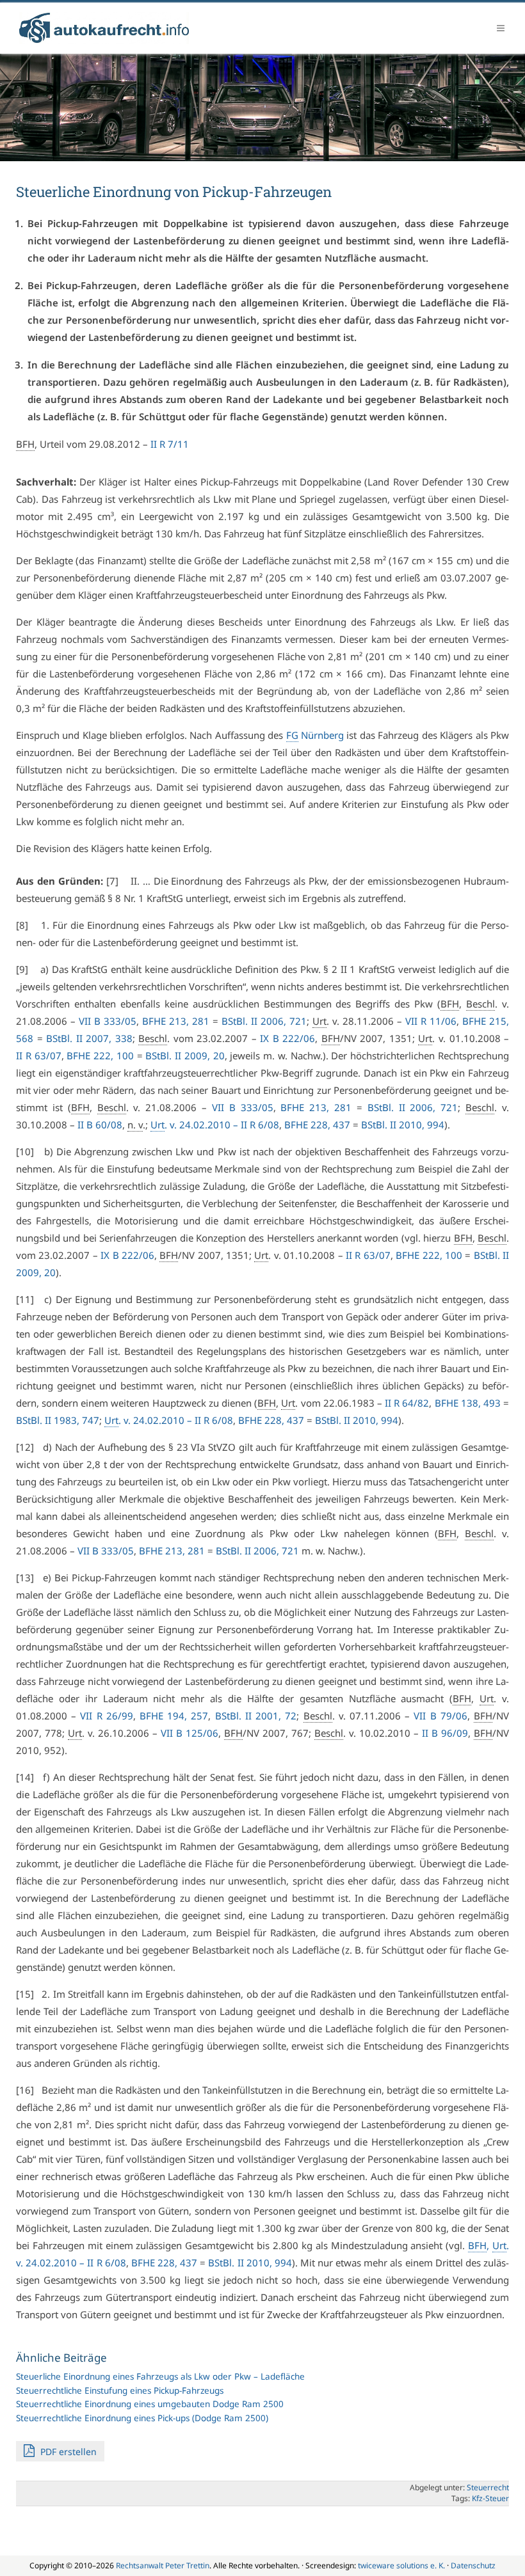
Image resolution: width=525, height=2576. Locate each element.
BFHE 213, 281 (176, 1021)
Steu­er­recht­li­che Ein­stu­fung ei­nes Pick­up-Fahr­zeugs (120, 2390)
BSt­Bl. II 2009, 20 (185, 1055)
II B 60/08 (100, 1125)
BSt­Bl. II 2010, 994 (403, 1125)
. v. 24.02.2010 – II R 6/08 (215, 1125)
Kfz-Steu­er (490, 2498)
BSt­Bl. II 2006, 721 (264, 1021)
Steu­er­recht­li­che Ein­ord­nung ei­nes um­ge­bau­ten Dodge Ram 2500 (150, 2404)
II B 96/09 (445, 1733)
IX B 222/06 (287, 1038)
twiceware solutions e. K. (401, 2565)
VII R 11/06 (431, 1021)
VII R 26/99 (106, 1716)
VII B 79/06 (440, 1716)
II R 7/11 (170, 444)
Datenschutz (473, 2565)
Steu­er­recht (488, 2487)
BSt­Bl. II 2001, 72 (256, 1716)
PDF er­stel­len (67, 2452)
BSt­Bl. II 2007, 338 (89, 1038)
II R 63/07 (39, 1055)
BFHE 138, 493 (468, 1403)
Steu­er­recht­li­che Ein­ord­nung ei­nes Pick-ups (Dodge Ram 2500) (142, 2418)
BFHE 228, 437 (317, 1125)
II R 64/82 (407, 1403)
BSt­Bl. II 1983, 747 (58, 1420)
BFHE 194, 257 (174, 1716)
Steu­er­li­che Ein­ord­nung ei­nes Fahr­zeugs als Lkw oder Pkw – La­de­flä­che (160, 2376)
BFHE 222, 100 (100, 1055)
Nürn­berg (315, 735)
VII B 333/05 (108, 1021)
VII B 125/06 (190, 1733)
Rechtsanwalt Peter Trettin (163, 2565)
